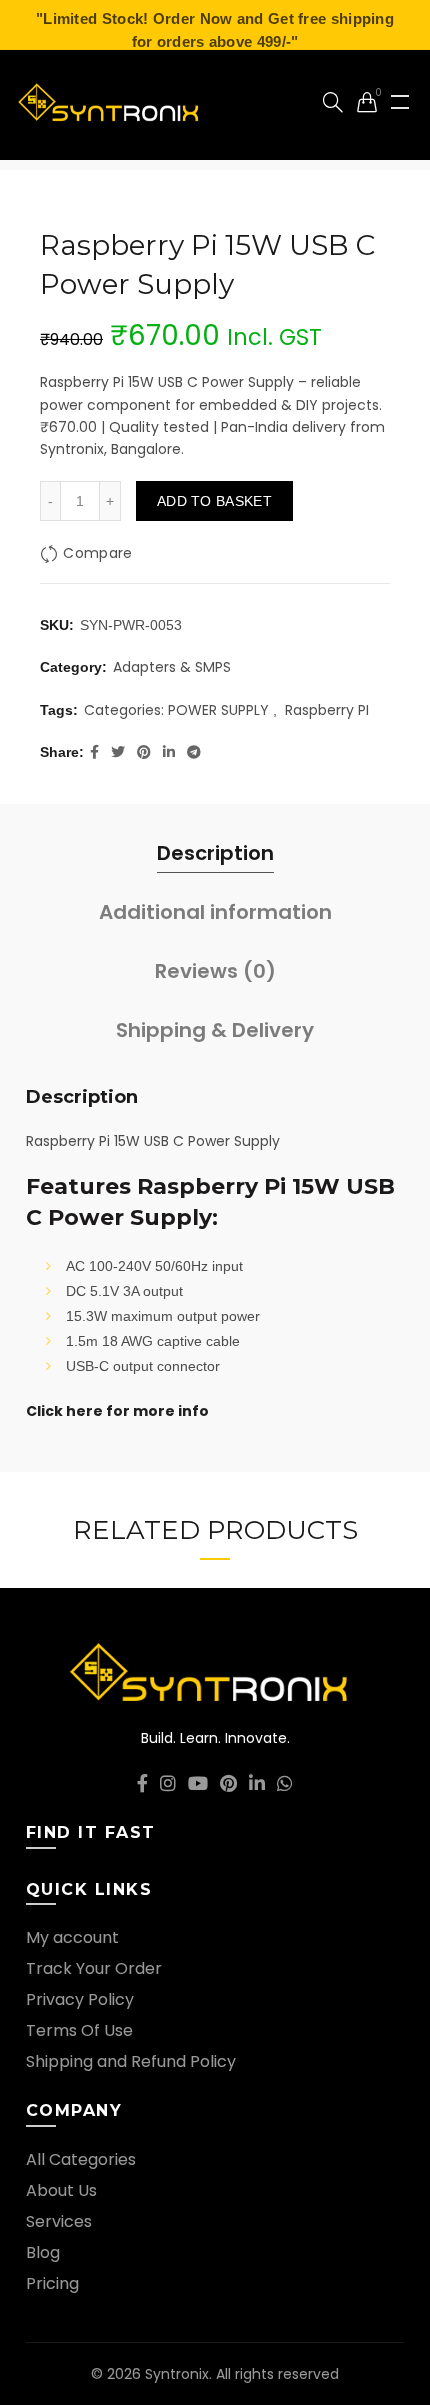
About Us (61, 2190)
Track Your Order (94, 1968)
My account (72, 1937)
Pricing (52, 2283)
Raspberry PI (327, 710)
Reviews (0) (215, 971)
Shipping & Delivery (215, 1030)
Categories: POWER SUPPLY (176, 710)
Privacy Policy (80, 1999)
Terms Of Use (79, 2030)
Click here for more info (117, 1411)
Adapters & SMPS (172, 667)
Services (59, 2221)
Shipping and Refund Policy (131, 2061)
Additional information (215, 912)
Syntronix (177, 2374)
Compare (97, 553)
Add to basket (214, 501)
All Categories (81, 2159)
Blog (43, 2252)
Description (215, 853)
